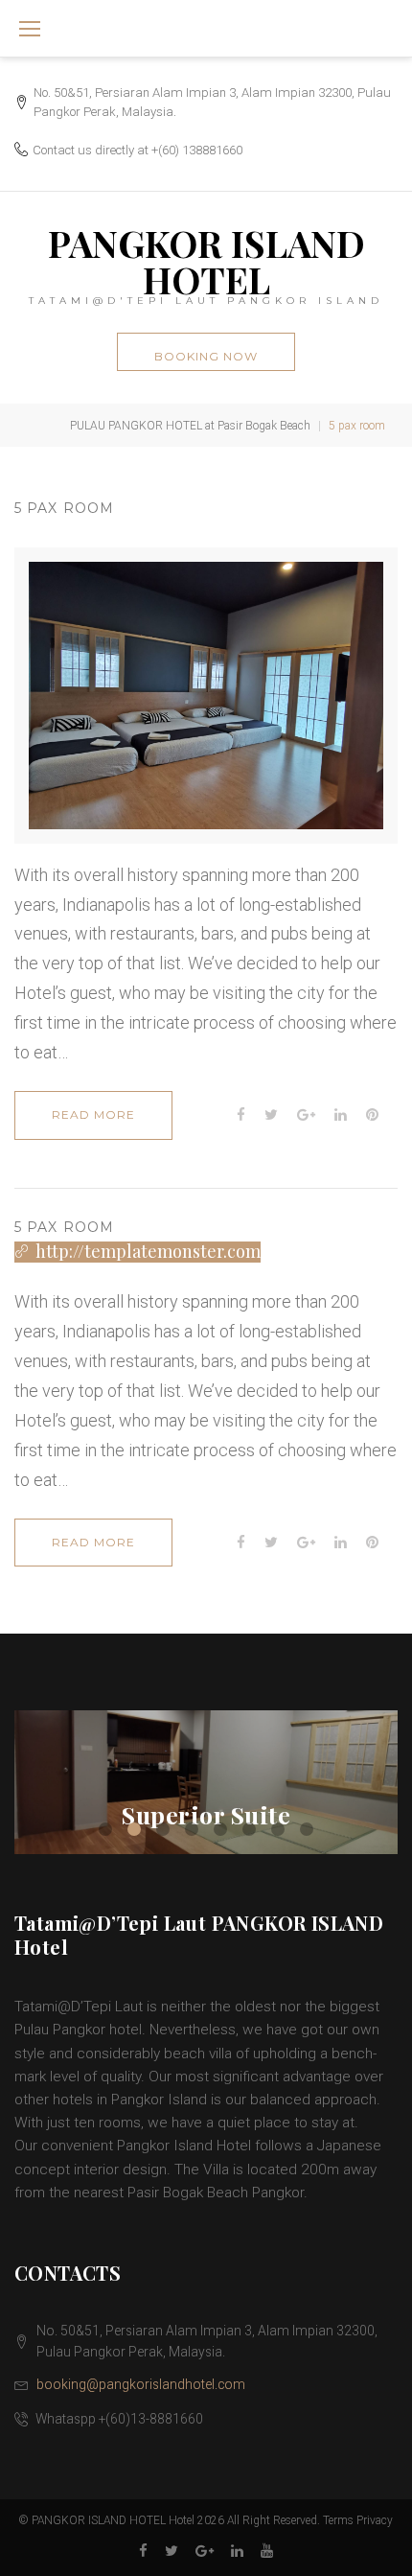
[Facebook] (143, 2552)
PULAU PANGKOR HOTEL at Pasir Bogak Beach (190, 426)
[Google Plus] (205, 2552)
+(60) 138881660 (197, 150)
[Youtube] (267, 2552)
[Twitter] (172, 2552)
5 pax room (64, 508)
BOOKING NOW (206, 356)
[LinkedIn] (237, 2552)
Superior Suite (206, 1814)
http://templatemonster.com (148, 1252)
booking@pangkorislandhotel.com (141, 2384)
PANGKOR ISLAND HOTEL (206, 261)
